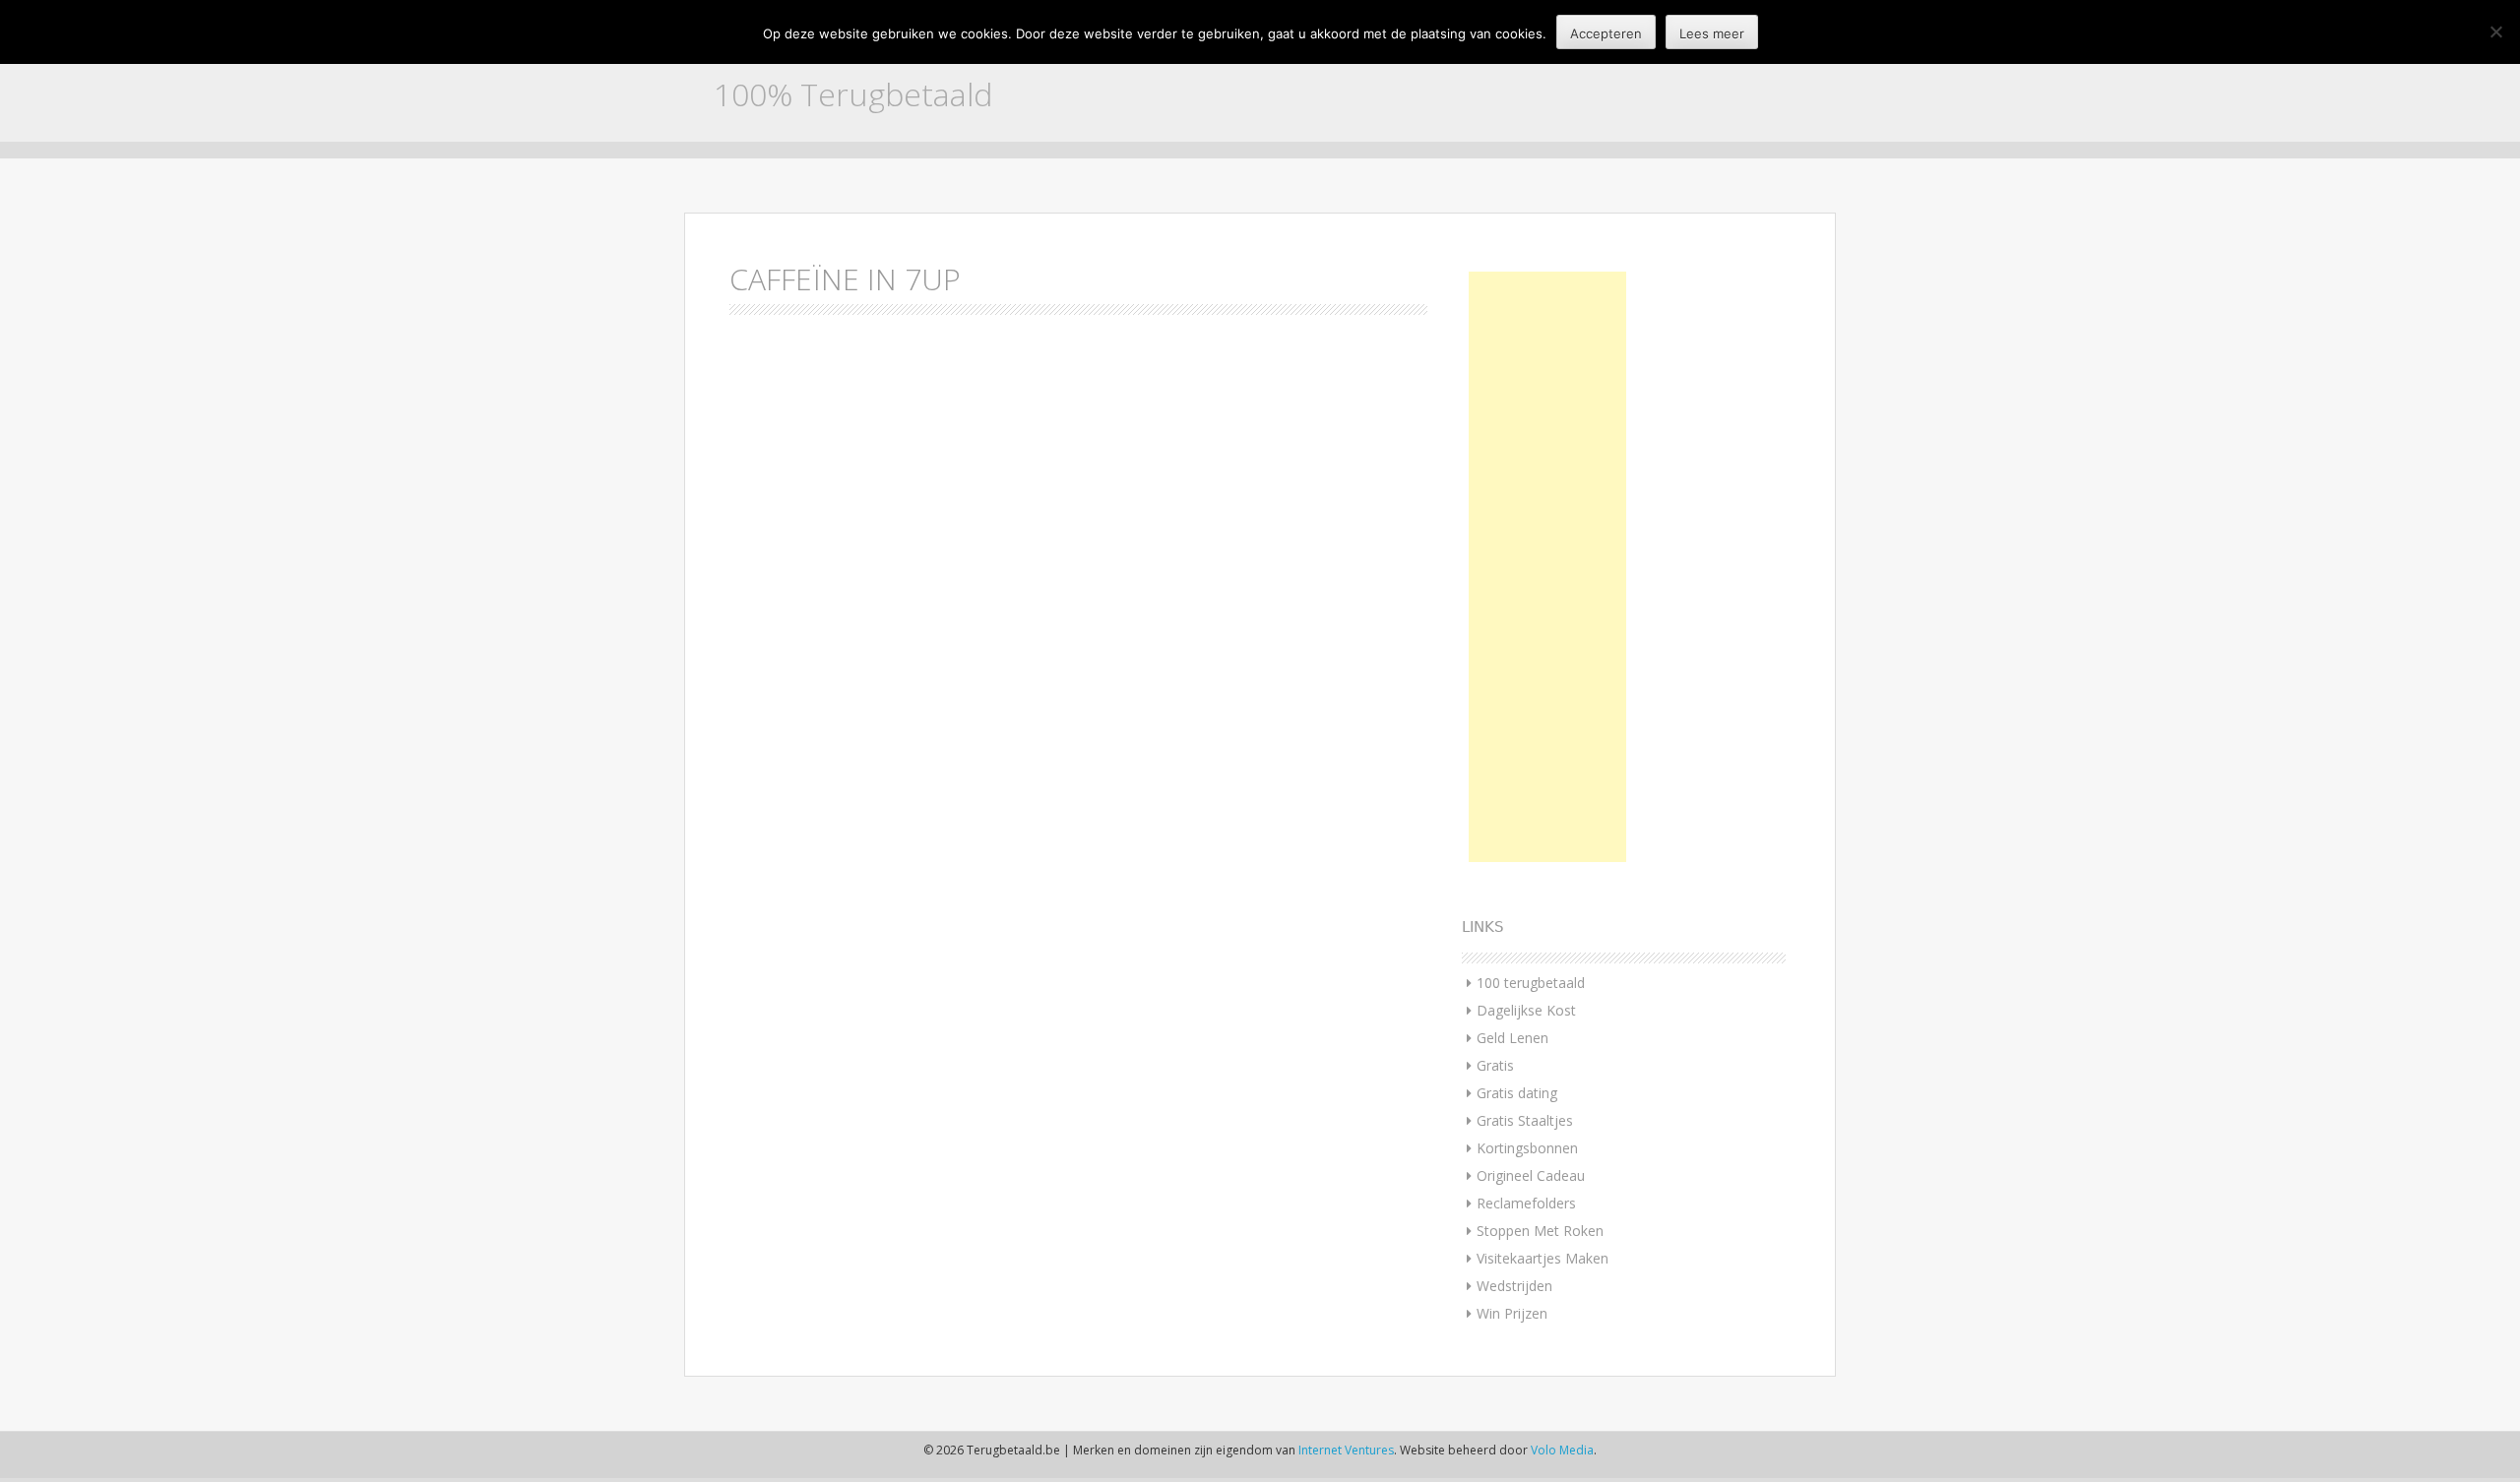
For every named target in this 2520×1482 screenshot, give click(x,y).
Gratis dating (1517, 1093)
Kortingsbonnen (1527, 1148)
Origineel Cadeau (1531, 1175)
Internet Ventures (1346, 1450)
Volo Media (1562, 1450)
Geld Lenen (1512, 1038)
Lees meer (1712, 33)
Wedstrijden (1514, 1286)
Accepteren (1606, 33)
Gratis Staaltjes (1525, 1120)
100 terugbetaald (1531, 983)
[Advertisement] (1547, 567)
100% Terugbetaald (853, 94)
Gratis (1495, 1065)
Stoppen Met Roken (1540, 1231)
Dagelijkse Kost (1526, 1010)
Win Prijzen (1512, 1313)
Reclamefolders (1526, 1203)
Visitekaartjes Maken (1543, 1258)
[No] (2495, 31)
